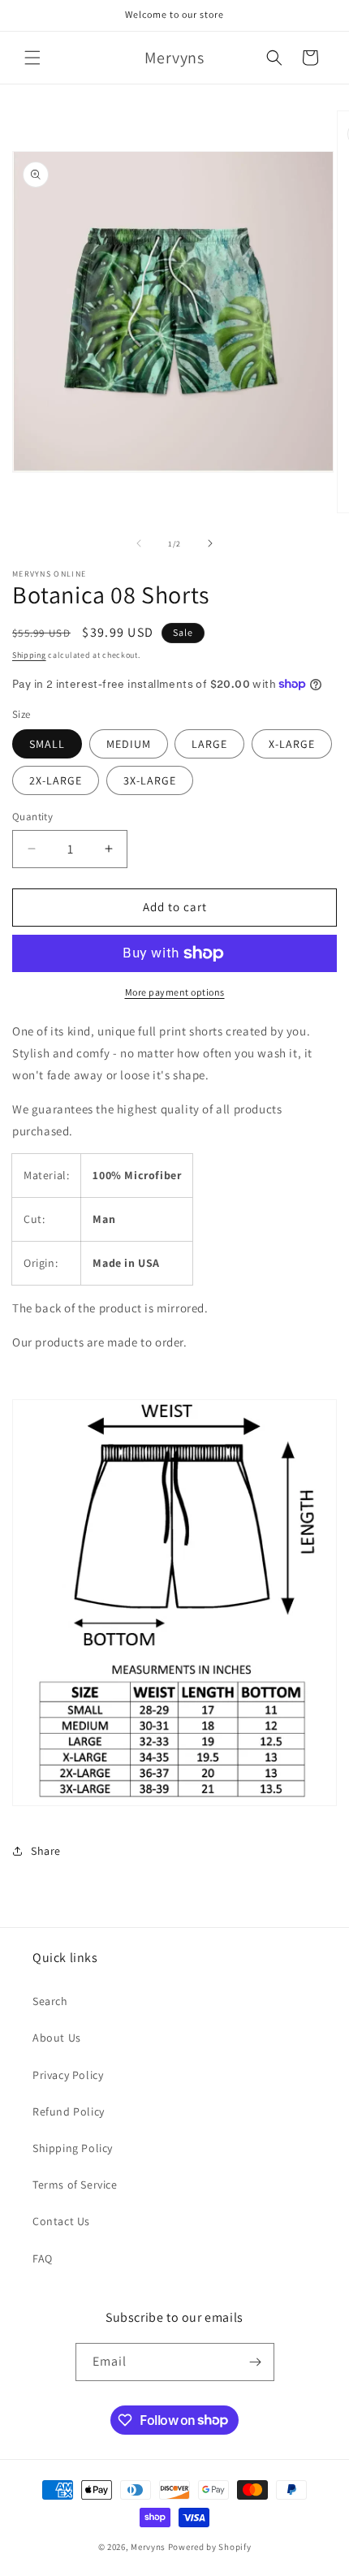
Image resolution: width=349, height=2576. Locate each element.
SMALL (47, 744)
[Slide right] (210, 543)
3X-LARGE (150, 780)
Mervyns (148, 2547)
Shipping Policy (73, 2148)
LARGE (209, 744)
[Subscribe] (256, 2362)
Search (50, 2001)
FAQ (43, 2258)
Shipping (29, 655)
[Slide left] (139, 543)
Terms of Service (75, 2185)
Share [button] (46, 1851)
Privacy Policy (68, 2075)
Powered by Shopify (210, 2547)
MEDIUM (129, 744)
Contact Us (61, 2221)
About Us (57, 2038)
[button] (32, 58)
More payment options (175, 992)
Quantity (32, 817)
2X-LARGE (56, 780)
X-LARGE (292, 744)
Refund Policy (69, 2111)
